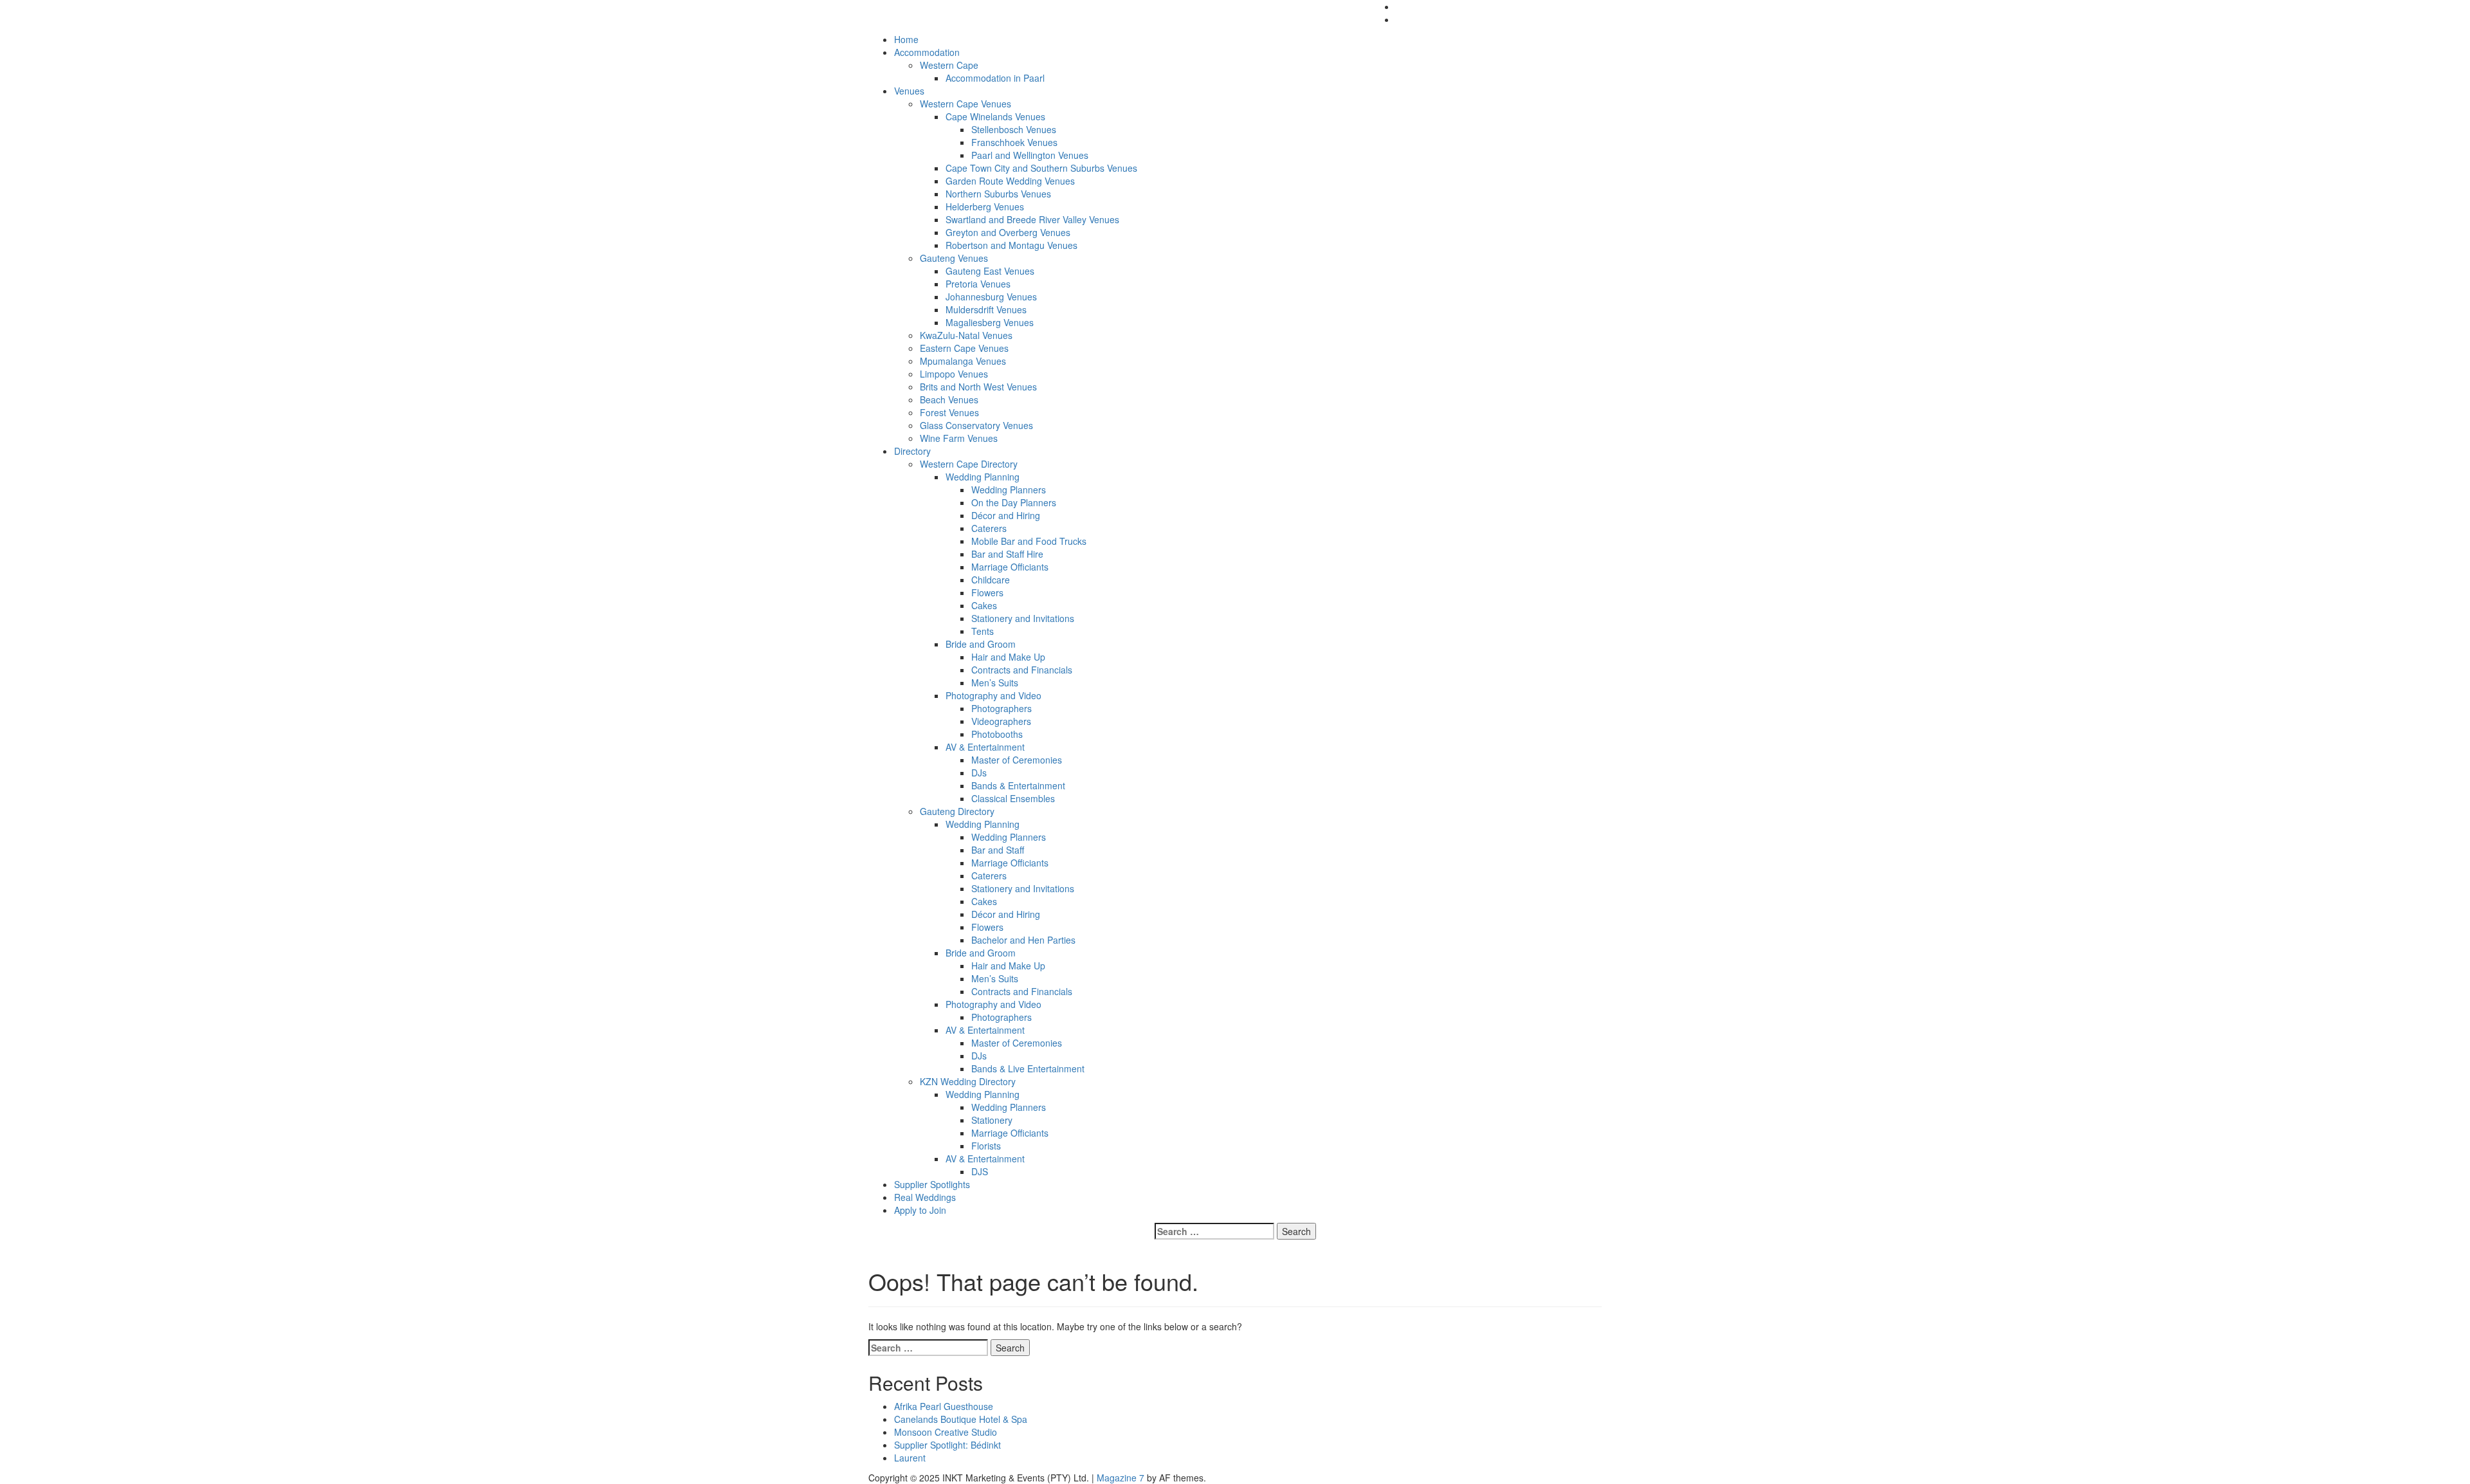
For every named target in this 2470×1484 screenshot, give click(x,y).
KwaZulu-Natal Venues (966, 335)
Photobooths (997, 734)
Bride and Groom (981, 644)
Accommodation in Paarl (995, 78)
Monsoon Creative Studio (946, 1432)
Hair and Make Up (1008, 657)
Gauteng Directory (957, 811)
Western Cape (949, 65)
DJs (979, 773)
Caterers (989, 528)
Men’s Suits (995, 682)
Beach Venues (949, 399)
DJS (980, 1171)
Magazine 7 (1121, 1478)
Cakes (984, 605)
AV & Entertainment (985, 747)
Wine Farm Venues (959, 438)
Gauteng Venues (954, 258)
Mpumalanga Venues (963, 361)
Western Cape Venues (965, 104)
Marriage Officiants (1010, 567)
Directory (912, 451)
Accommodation (927, 52)
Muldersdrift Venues (986, 309)
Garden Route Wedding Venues (1010, 181)
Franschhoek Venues (1014, 142)
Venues (909, 91)
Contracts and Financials (1022, 670)
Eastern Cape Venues (964, 348)
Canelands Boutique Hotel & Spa (961, 1419)
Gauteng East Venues (990, 271)
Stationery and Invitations (1023, 618)
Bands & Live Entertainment (1028, 1068)
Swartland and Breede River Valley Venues (1032, 219)
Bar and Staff (998, 850)
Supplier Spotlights (932, 1184)
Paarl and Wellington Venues (1030, 155)
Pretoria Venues (978, 284)
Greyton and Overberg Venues (1008, 232)
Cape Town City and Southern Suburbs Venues (1041, 168)
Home (906, 39)
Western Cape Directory (969, 464)
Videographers (1001, 721)
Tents (983, 631)
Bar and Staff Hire (1007, 554)
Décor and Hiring (1006, 515)
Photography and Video (993, 695)
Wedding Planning (983, 477)
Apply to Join (920, 1210)
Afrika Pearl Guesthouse (944, 1406)
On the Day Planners (1014, 502)
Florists (986, 1146)
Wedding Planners (1009, 490)
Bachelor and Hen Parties (1023, 940)
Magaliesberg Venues (990, 322)
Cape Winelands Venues (995, 116)
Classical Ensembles (1013, 798)
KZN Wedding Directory (968, 1081)
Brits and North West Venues (978, 387)
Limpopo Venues (954, 374)
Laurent (910, 1458)
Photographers (1002, 708)
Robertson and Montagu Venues (1011, 245)
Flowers (987, 592)
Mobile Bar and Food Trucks (1029, 541)
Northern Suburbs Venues (998, 194)
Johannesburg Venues (991, 297)
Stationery (992, 1120)
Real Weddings (925, 1197)
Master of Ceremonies (1017, 760)
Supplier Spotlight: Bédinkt (947, 1445)
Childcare (991, 580)
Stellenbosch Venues (1014, 129)
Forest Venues (949, 412)
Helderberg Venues (985, 206)
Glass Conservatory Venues (976, 425)
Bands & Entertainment (1018, 785)
